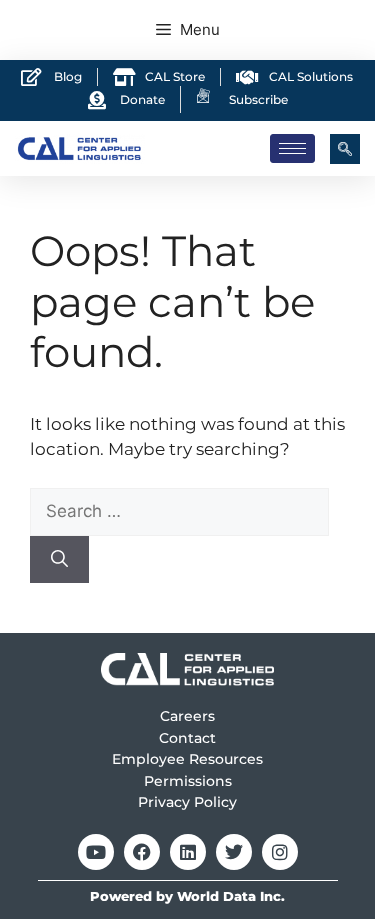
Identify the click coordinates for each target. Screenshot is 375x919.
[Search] (59, 560)
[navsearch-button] (345, 149)
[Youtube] (96, 852)
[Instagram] (280, 852)
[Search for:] (179, 511)
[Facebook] (142, 852)
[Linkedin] (188, 852)
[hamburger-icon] (292, 148)
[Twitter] (234, 852)
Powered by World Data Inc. (187, 896)
